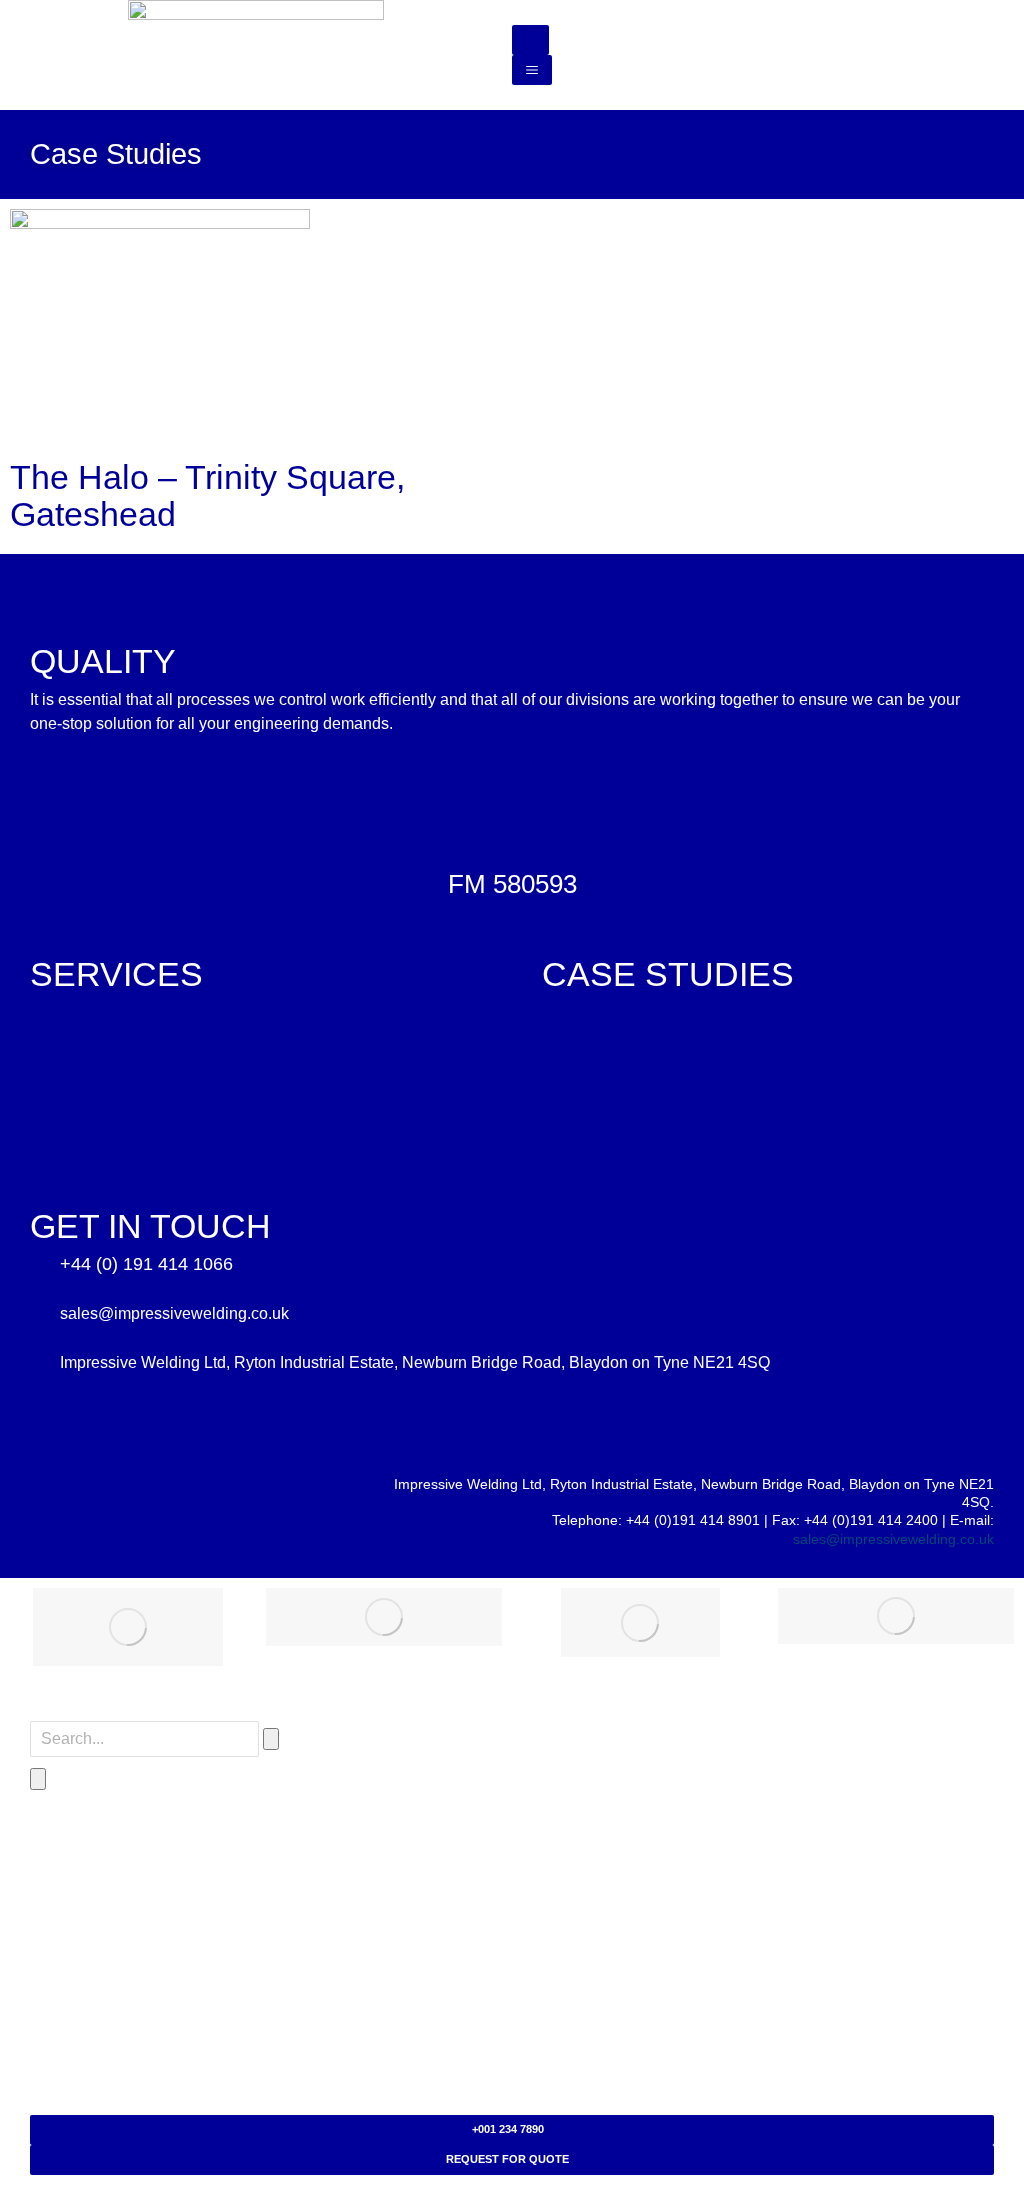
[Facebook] (53, 1506)
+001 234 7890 (508, 2129)
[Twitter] (123, 1506)
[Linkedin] (263, 1506)
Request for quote (507, 2159)
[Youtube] (193, 1506)
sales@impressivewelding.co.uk (893, 1539)
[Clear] (271, 1739)
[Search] (38, 1779)
